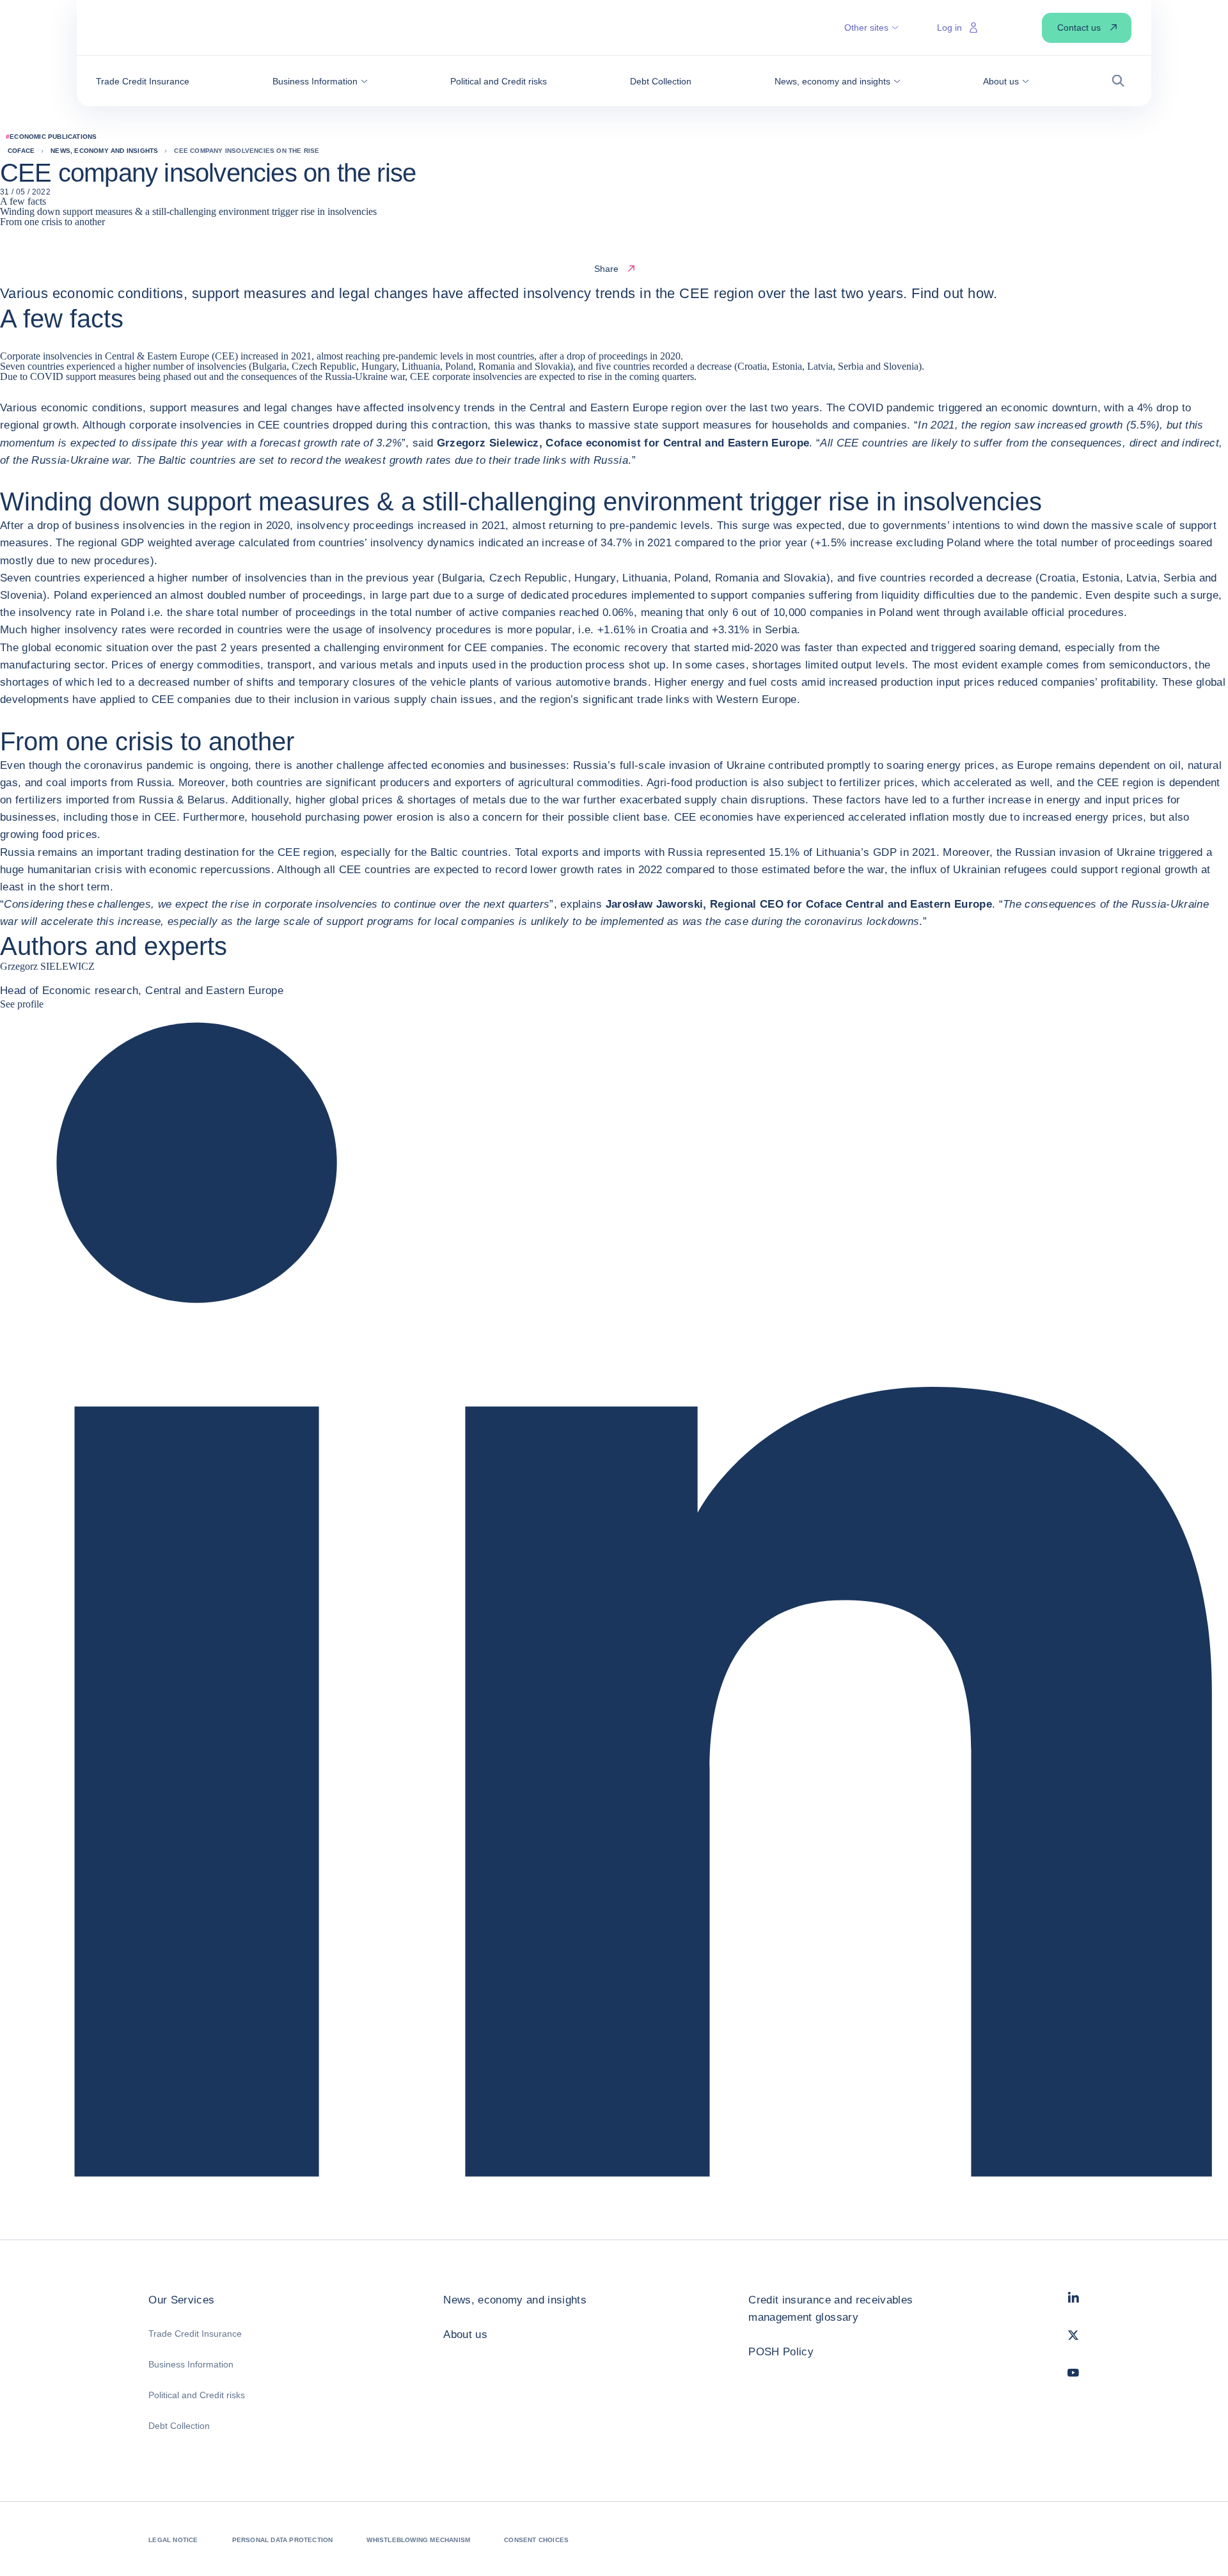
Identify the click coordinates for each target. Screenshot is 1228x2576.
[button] (320, 81)
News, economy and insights (515, 2300)
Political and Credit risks (197, 2395)
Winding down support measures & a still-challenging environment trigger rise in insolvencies (188, 211)
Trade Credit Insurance (195, 2334)
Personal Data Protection (283, 2540)
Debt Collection (179, 2426)
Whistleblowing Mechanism (418, 2540)
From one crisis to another (52, 222)
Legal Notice (173, 2540)
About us (465, 2335)
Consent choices (536, 2540)
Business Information (191, 2364)
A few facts (23, 201)
